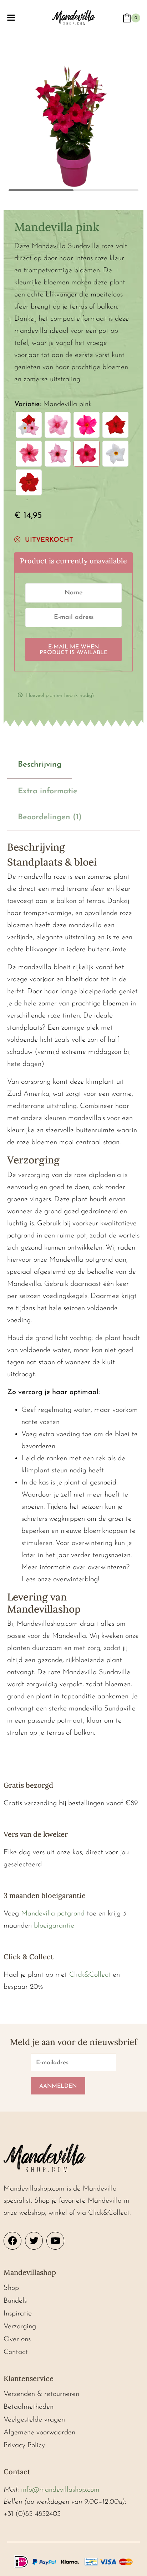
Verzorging (20, 2327)
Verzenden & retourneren (41, 2394)
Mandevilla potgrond (53, 1914)
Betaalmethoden (29, 2407)
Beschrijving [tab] (40, 765)
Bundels (15, 2301)
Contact (16, 2352)
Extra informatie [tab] (48, 791)
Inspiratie (18, 2314)
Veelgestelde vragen (34, 2420)
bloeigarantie (54, 1926)
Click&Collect (90, 1975)
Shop (11, 2288)
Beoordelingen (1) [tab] (50, 817)
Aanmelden (58, 2086)
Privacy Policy (24, 2445)
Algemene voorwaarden (39, 2433)
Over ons (17, 2339)
